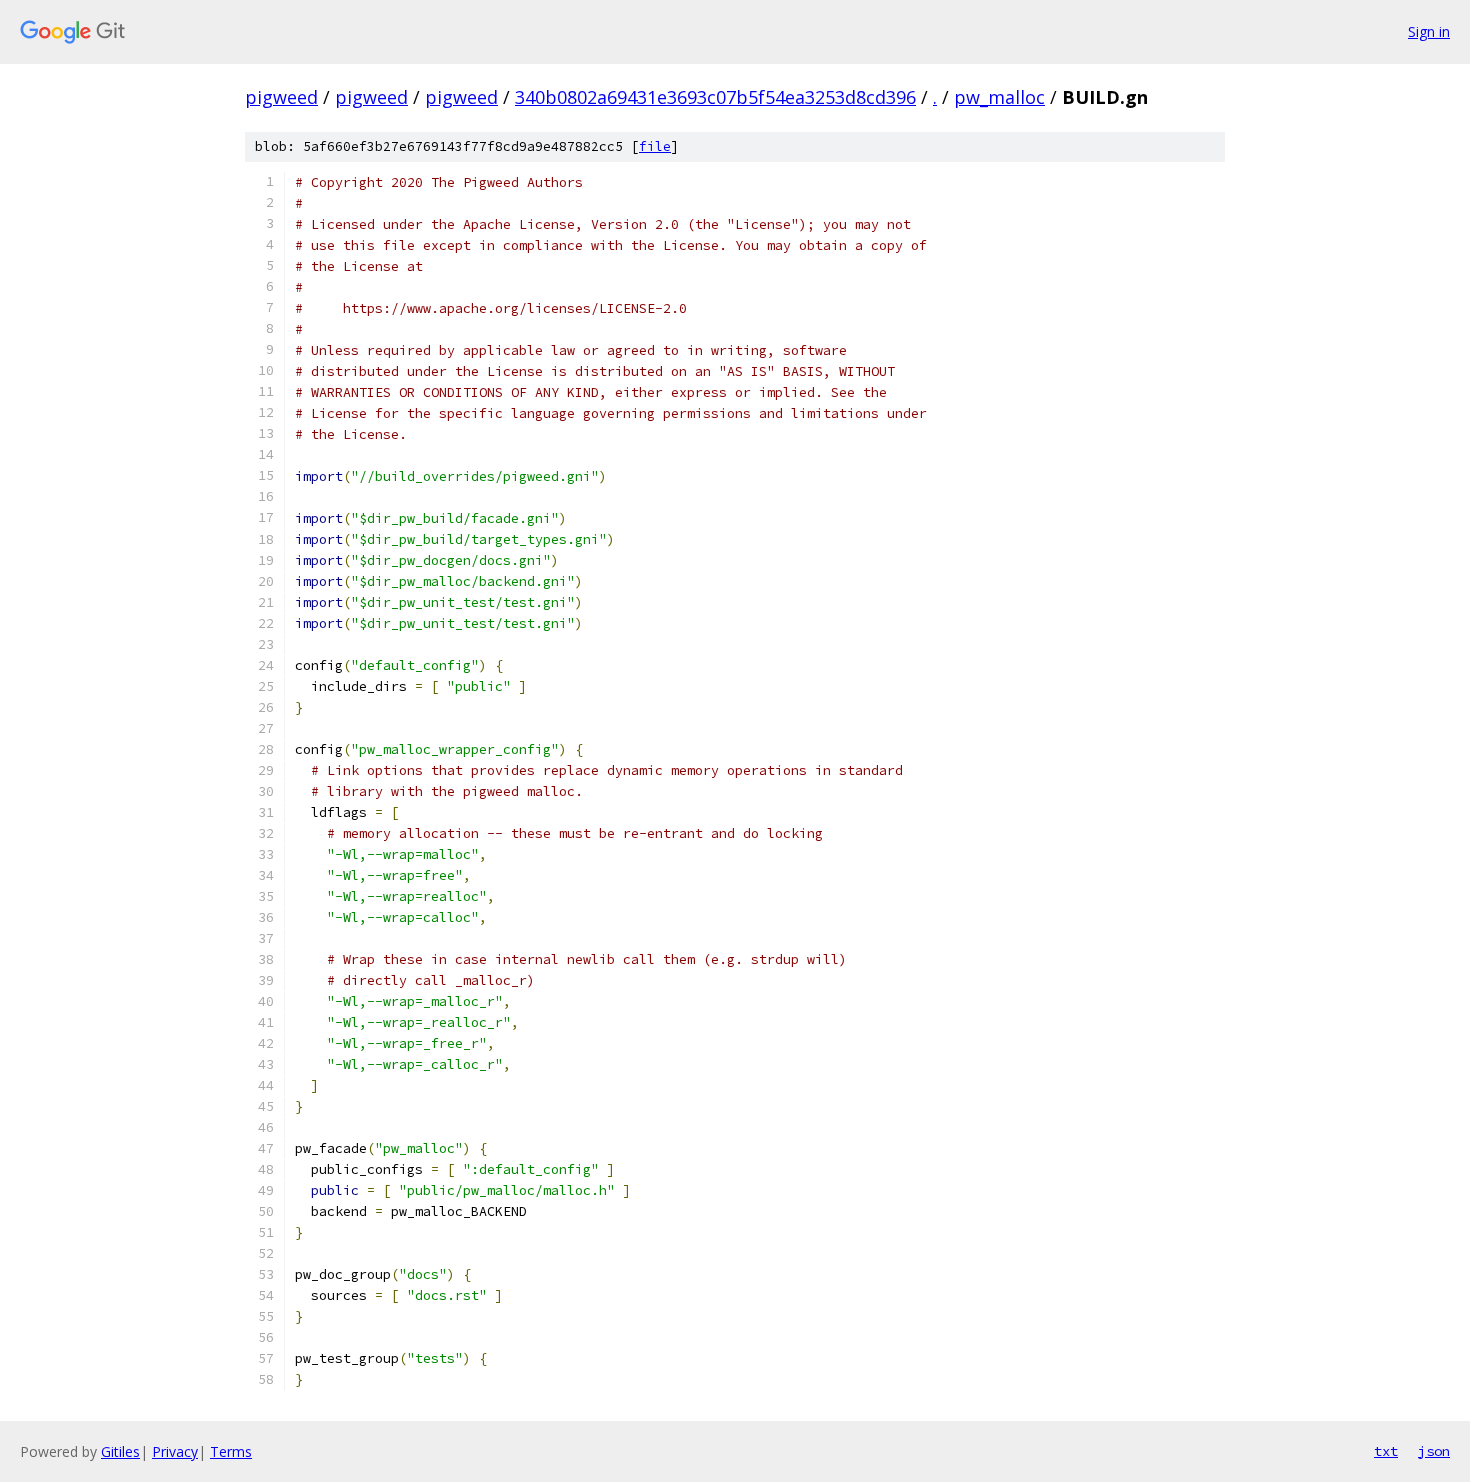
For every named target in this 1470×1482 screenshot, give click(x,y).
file (655, 146)
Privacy (175, 1451)
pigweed (281, 97)
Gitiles (120, 1451)
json (1434, 1451)
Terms (231, 1451)
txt (1386, 1451)
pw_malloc (999, 97)
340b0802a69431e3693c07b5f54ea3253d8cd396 (715, 97)
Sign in (1429, 31)
